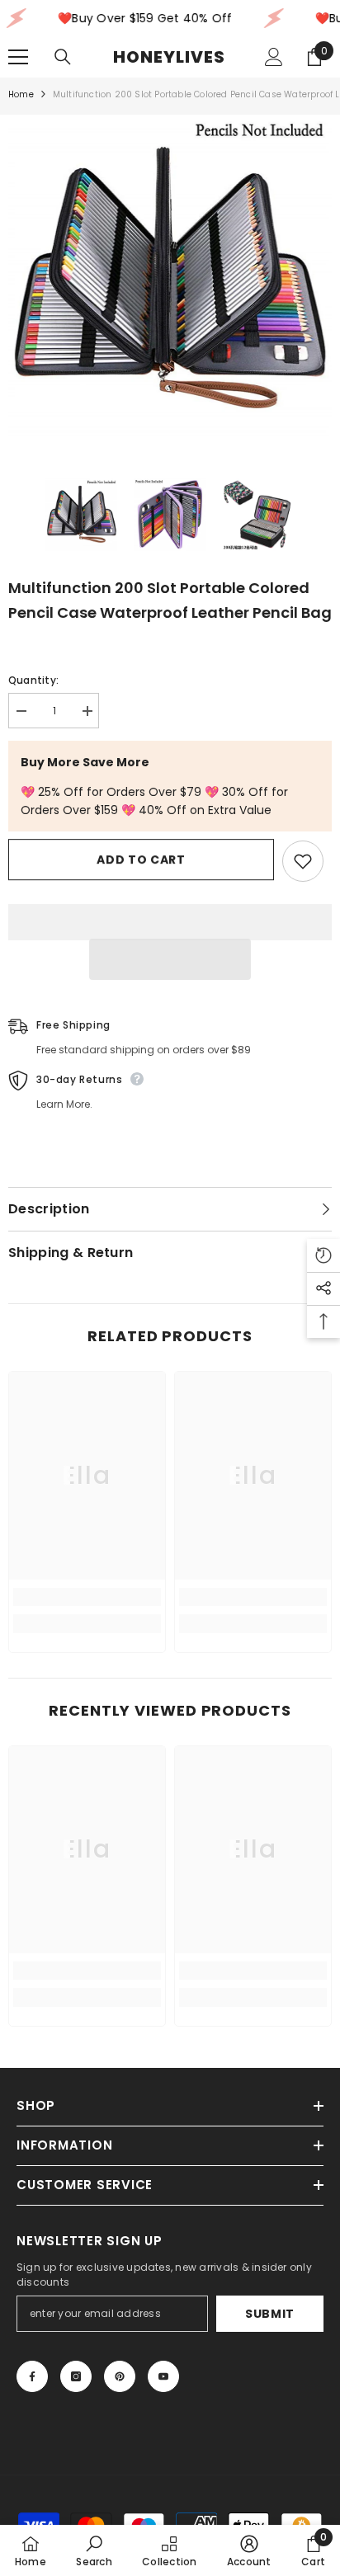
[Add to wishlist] (303, 861)
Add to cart (141, 859)
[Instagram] (76, 2376)
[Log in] (274, 57)
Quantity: (33, 680)
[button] (170, 959)
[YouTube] (163, 2376)
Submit (270, 2314)
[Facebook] (32, 2376)
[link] (87, 1597)
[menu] (18, 57)
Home (21, 94)
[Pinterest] (120, 2376)
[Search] (63, 57)
